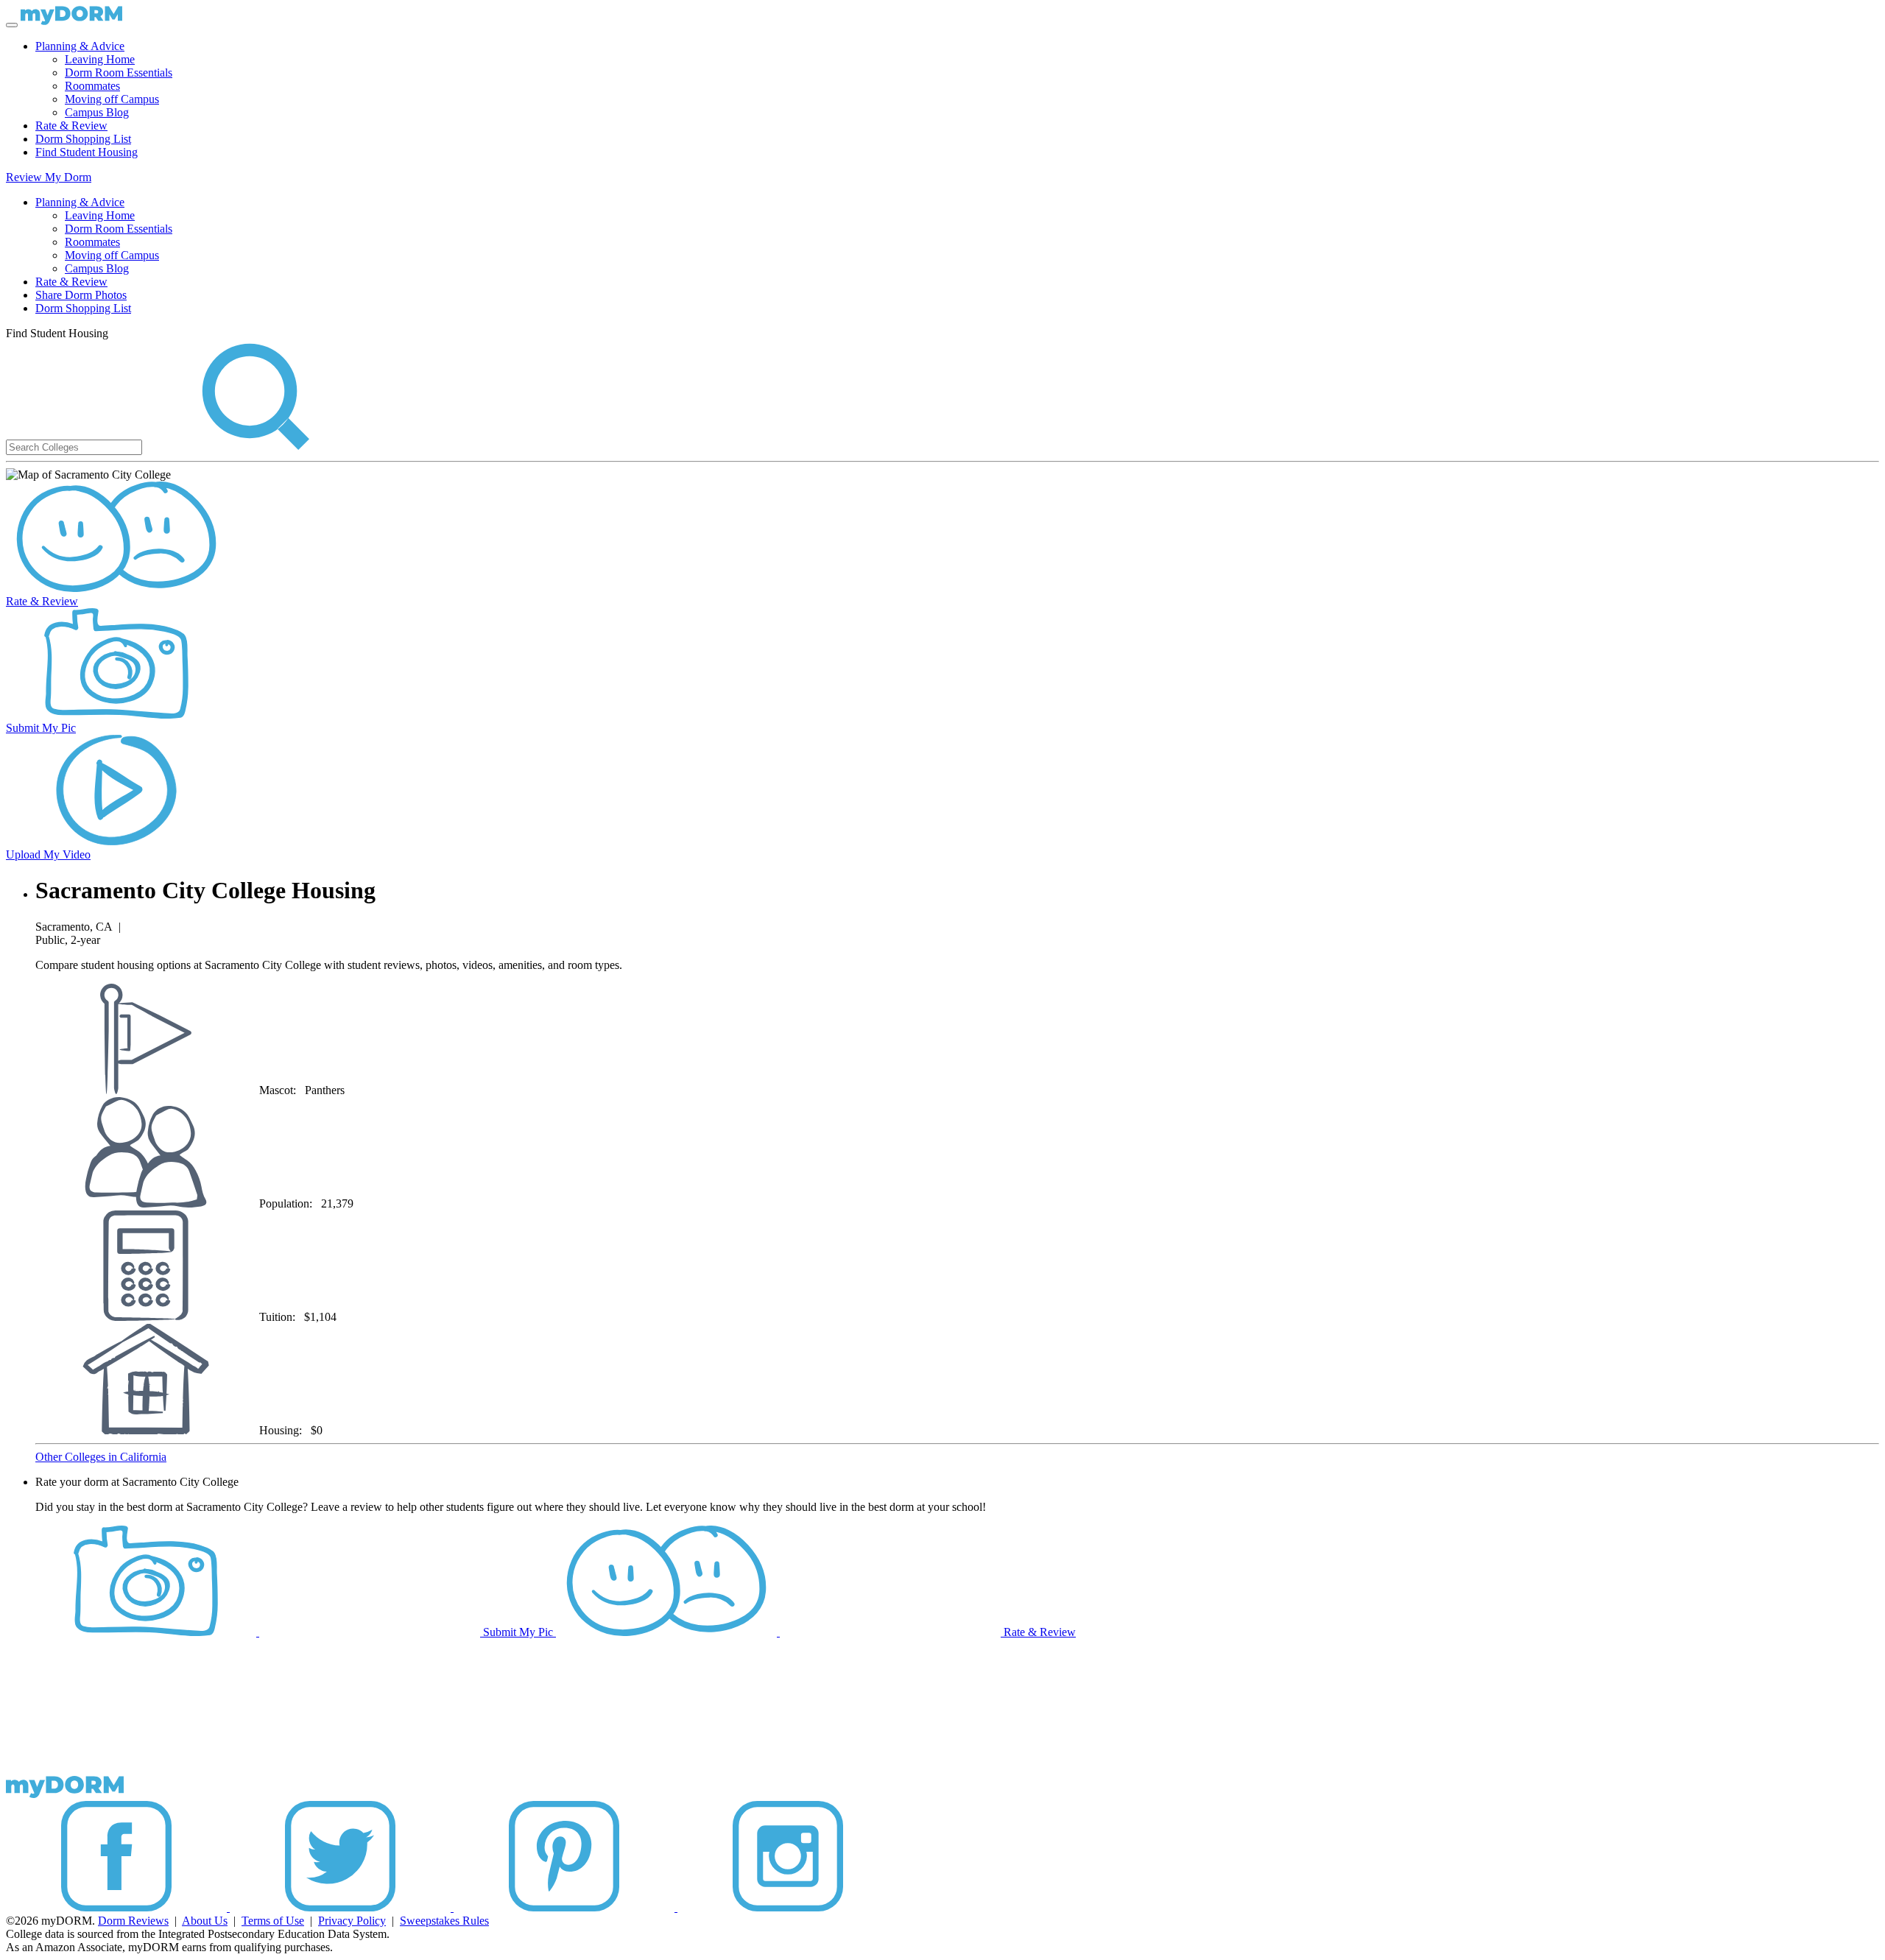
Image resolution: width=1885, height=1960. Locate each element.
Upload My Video (48, 854)
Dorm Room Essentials (119, 73)
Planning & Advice (80, 46)
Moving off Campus (112, 99)
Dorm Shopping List (83, 139)
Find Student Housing (87, 152)
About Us (205, 1921)
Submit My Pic (41, 728)
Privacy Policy (352, 1921)
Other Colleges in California (101, 1457)
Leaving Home (100, 59)
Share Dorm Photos (81, 295)
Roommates (92, 86)
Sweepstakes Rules (444, 1921)
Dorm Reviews (133, 1921)
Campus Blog (97, 112)
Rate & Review (71, 126)
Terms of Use (273, 1921)
